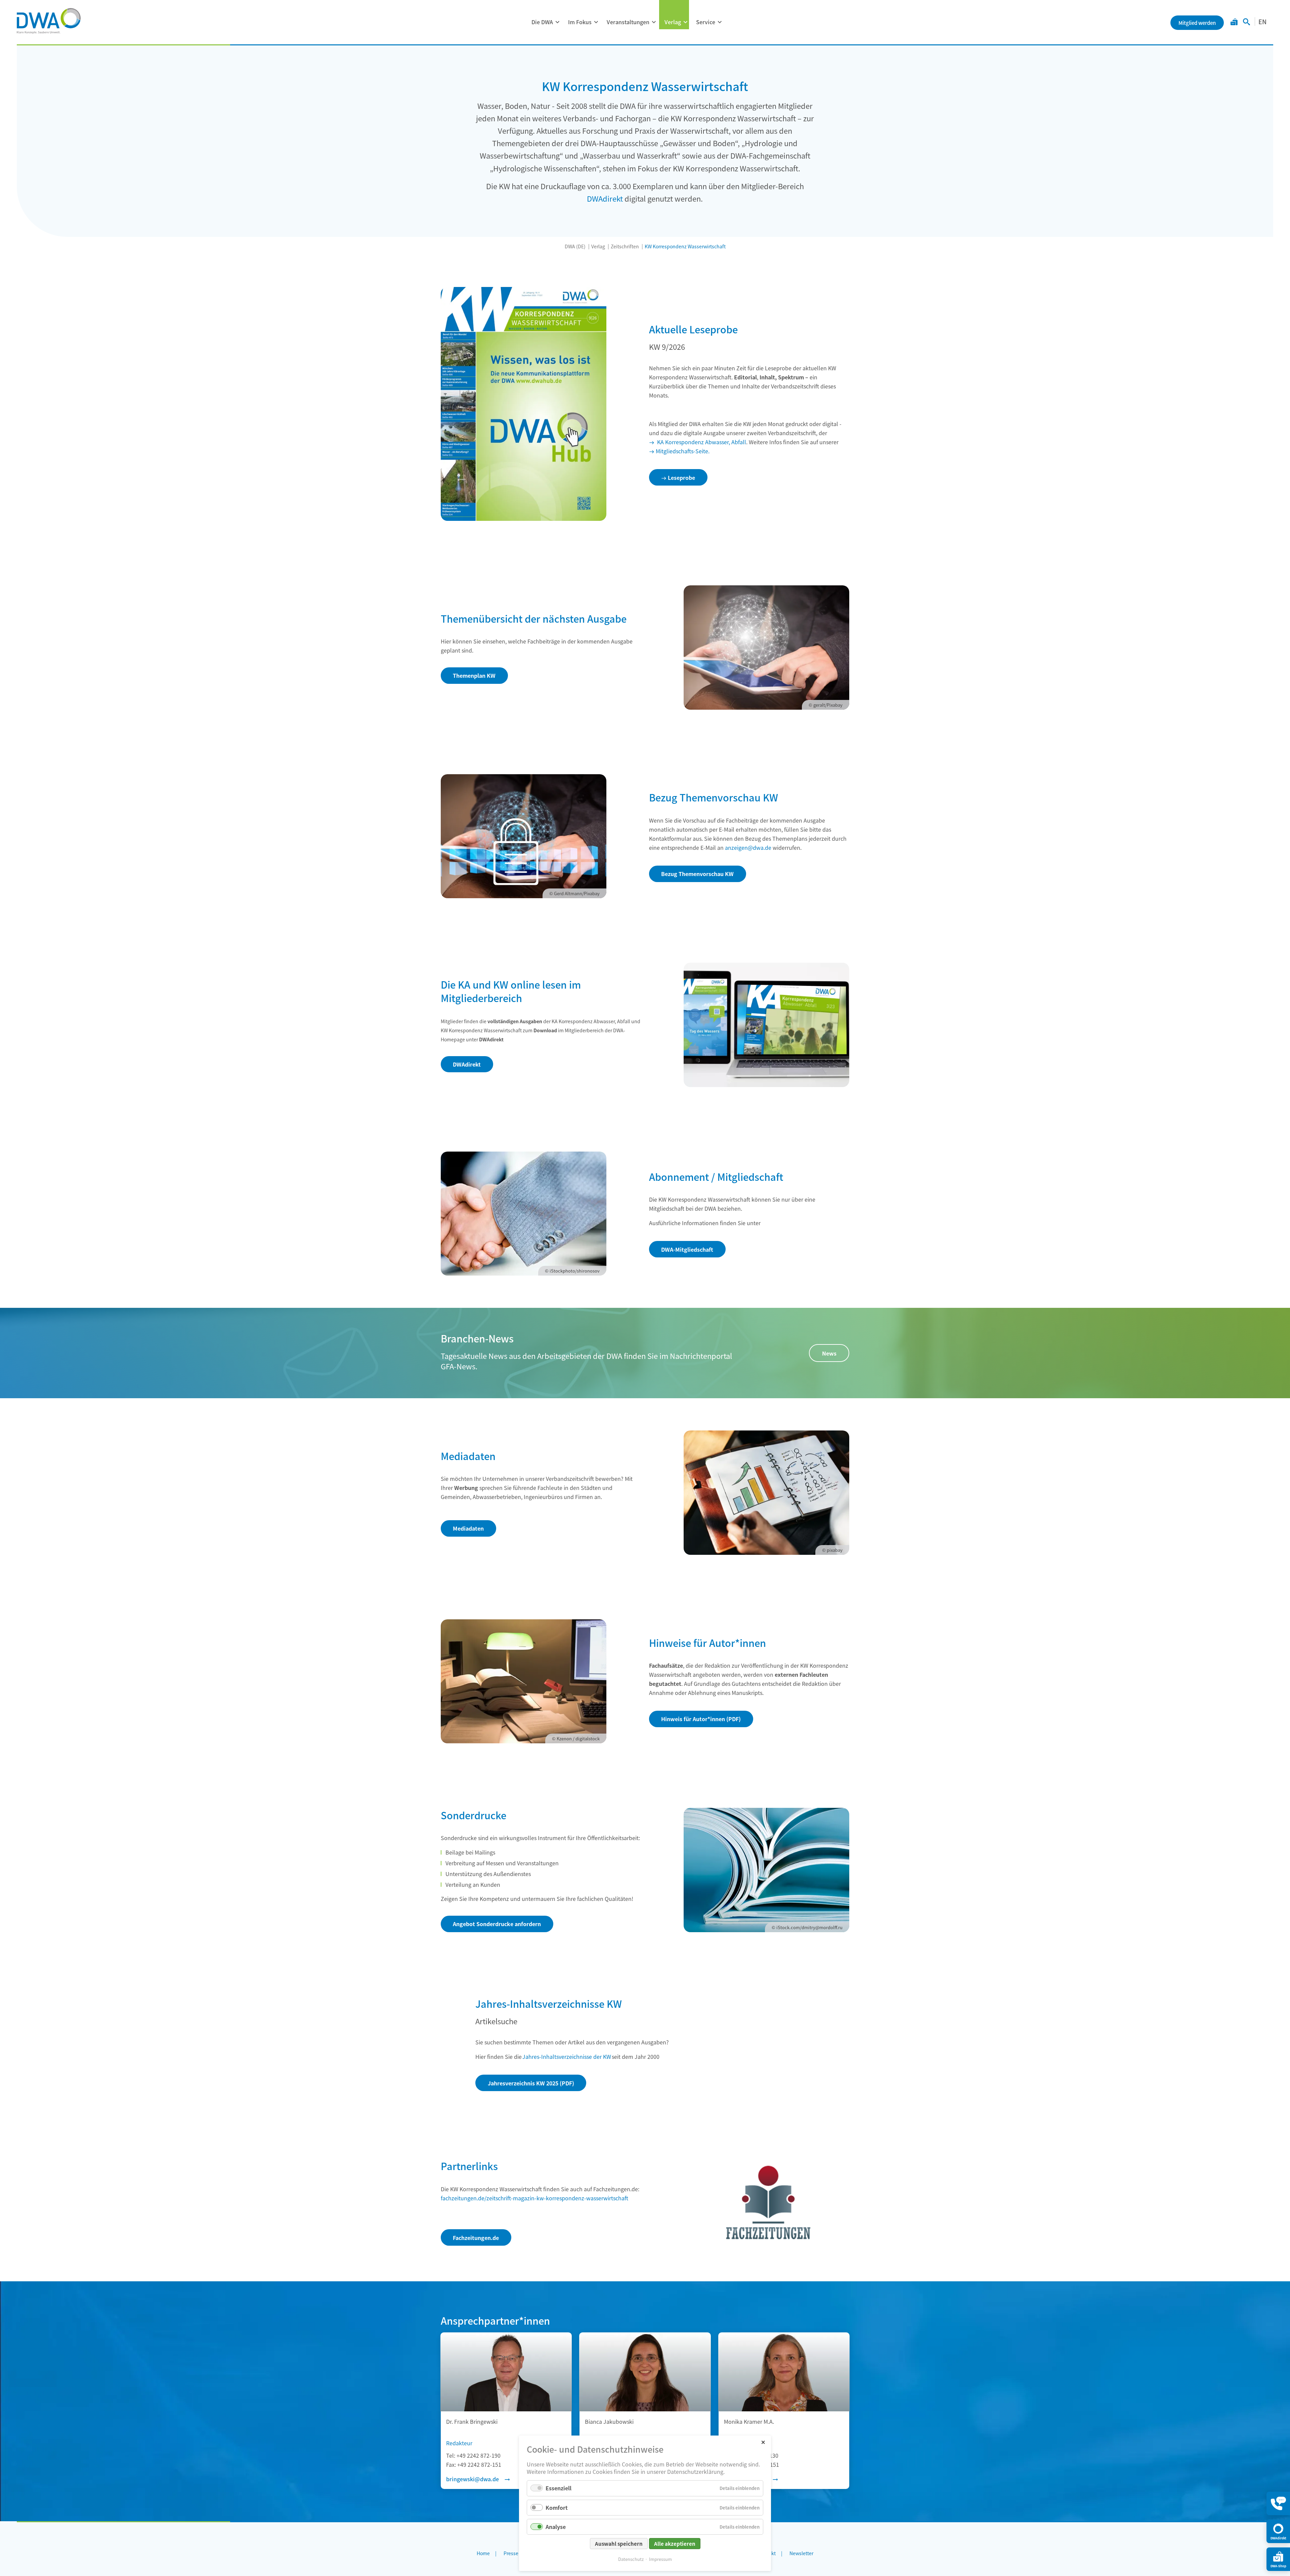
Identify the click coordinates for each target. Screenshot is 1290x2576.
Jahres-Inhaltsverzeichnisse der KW (567, 2056)
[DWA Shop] (1234, 23)
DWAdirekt (605, 198)
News (829, 1353)
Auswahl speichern (619, 2544)
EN (1262, 22)
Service (706, 22)
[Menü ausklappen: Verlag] (685, 22)
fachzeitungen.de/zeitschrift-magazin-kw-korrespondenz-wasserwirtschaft (534, 2198)
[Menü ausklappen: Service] (720, 22)
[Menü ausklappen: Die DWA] (557, 22)
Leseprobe (681, 477)
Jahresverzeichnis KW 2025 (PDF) (531, 2083)
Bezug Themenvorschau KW (697, 874)
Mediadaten (468, 1528)
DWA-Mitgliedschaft (687, 1249)
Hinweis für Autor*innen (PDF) (701, 1719)
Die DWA (542, 22)
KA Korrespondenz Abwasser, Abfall (701, 442)
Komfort (557, 2507)
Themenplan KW (474, 675)
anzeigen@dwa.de (748, 847)
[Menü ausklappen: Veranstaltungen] (654, 22)
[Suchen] (1246, 23)
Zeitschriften (625, 246)
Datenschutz (631, 2559)
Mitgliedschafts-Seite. (683, 451)
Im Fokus (580, 22)
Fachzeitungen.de (476, 2238)
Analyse (556, 2527)
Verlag (673, 22)
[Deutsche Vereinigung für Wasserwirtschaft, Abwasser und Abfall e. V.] (49, 21)
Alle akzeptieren (675, 2544)
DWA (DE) (575, 246)
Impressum (660, 2559)
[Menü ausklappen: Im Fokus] (596, 22)
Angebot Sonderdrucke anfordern (497, 1924)
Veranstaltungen (628, 22)
